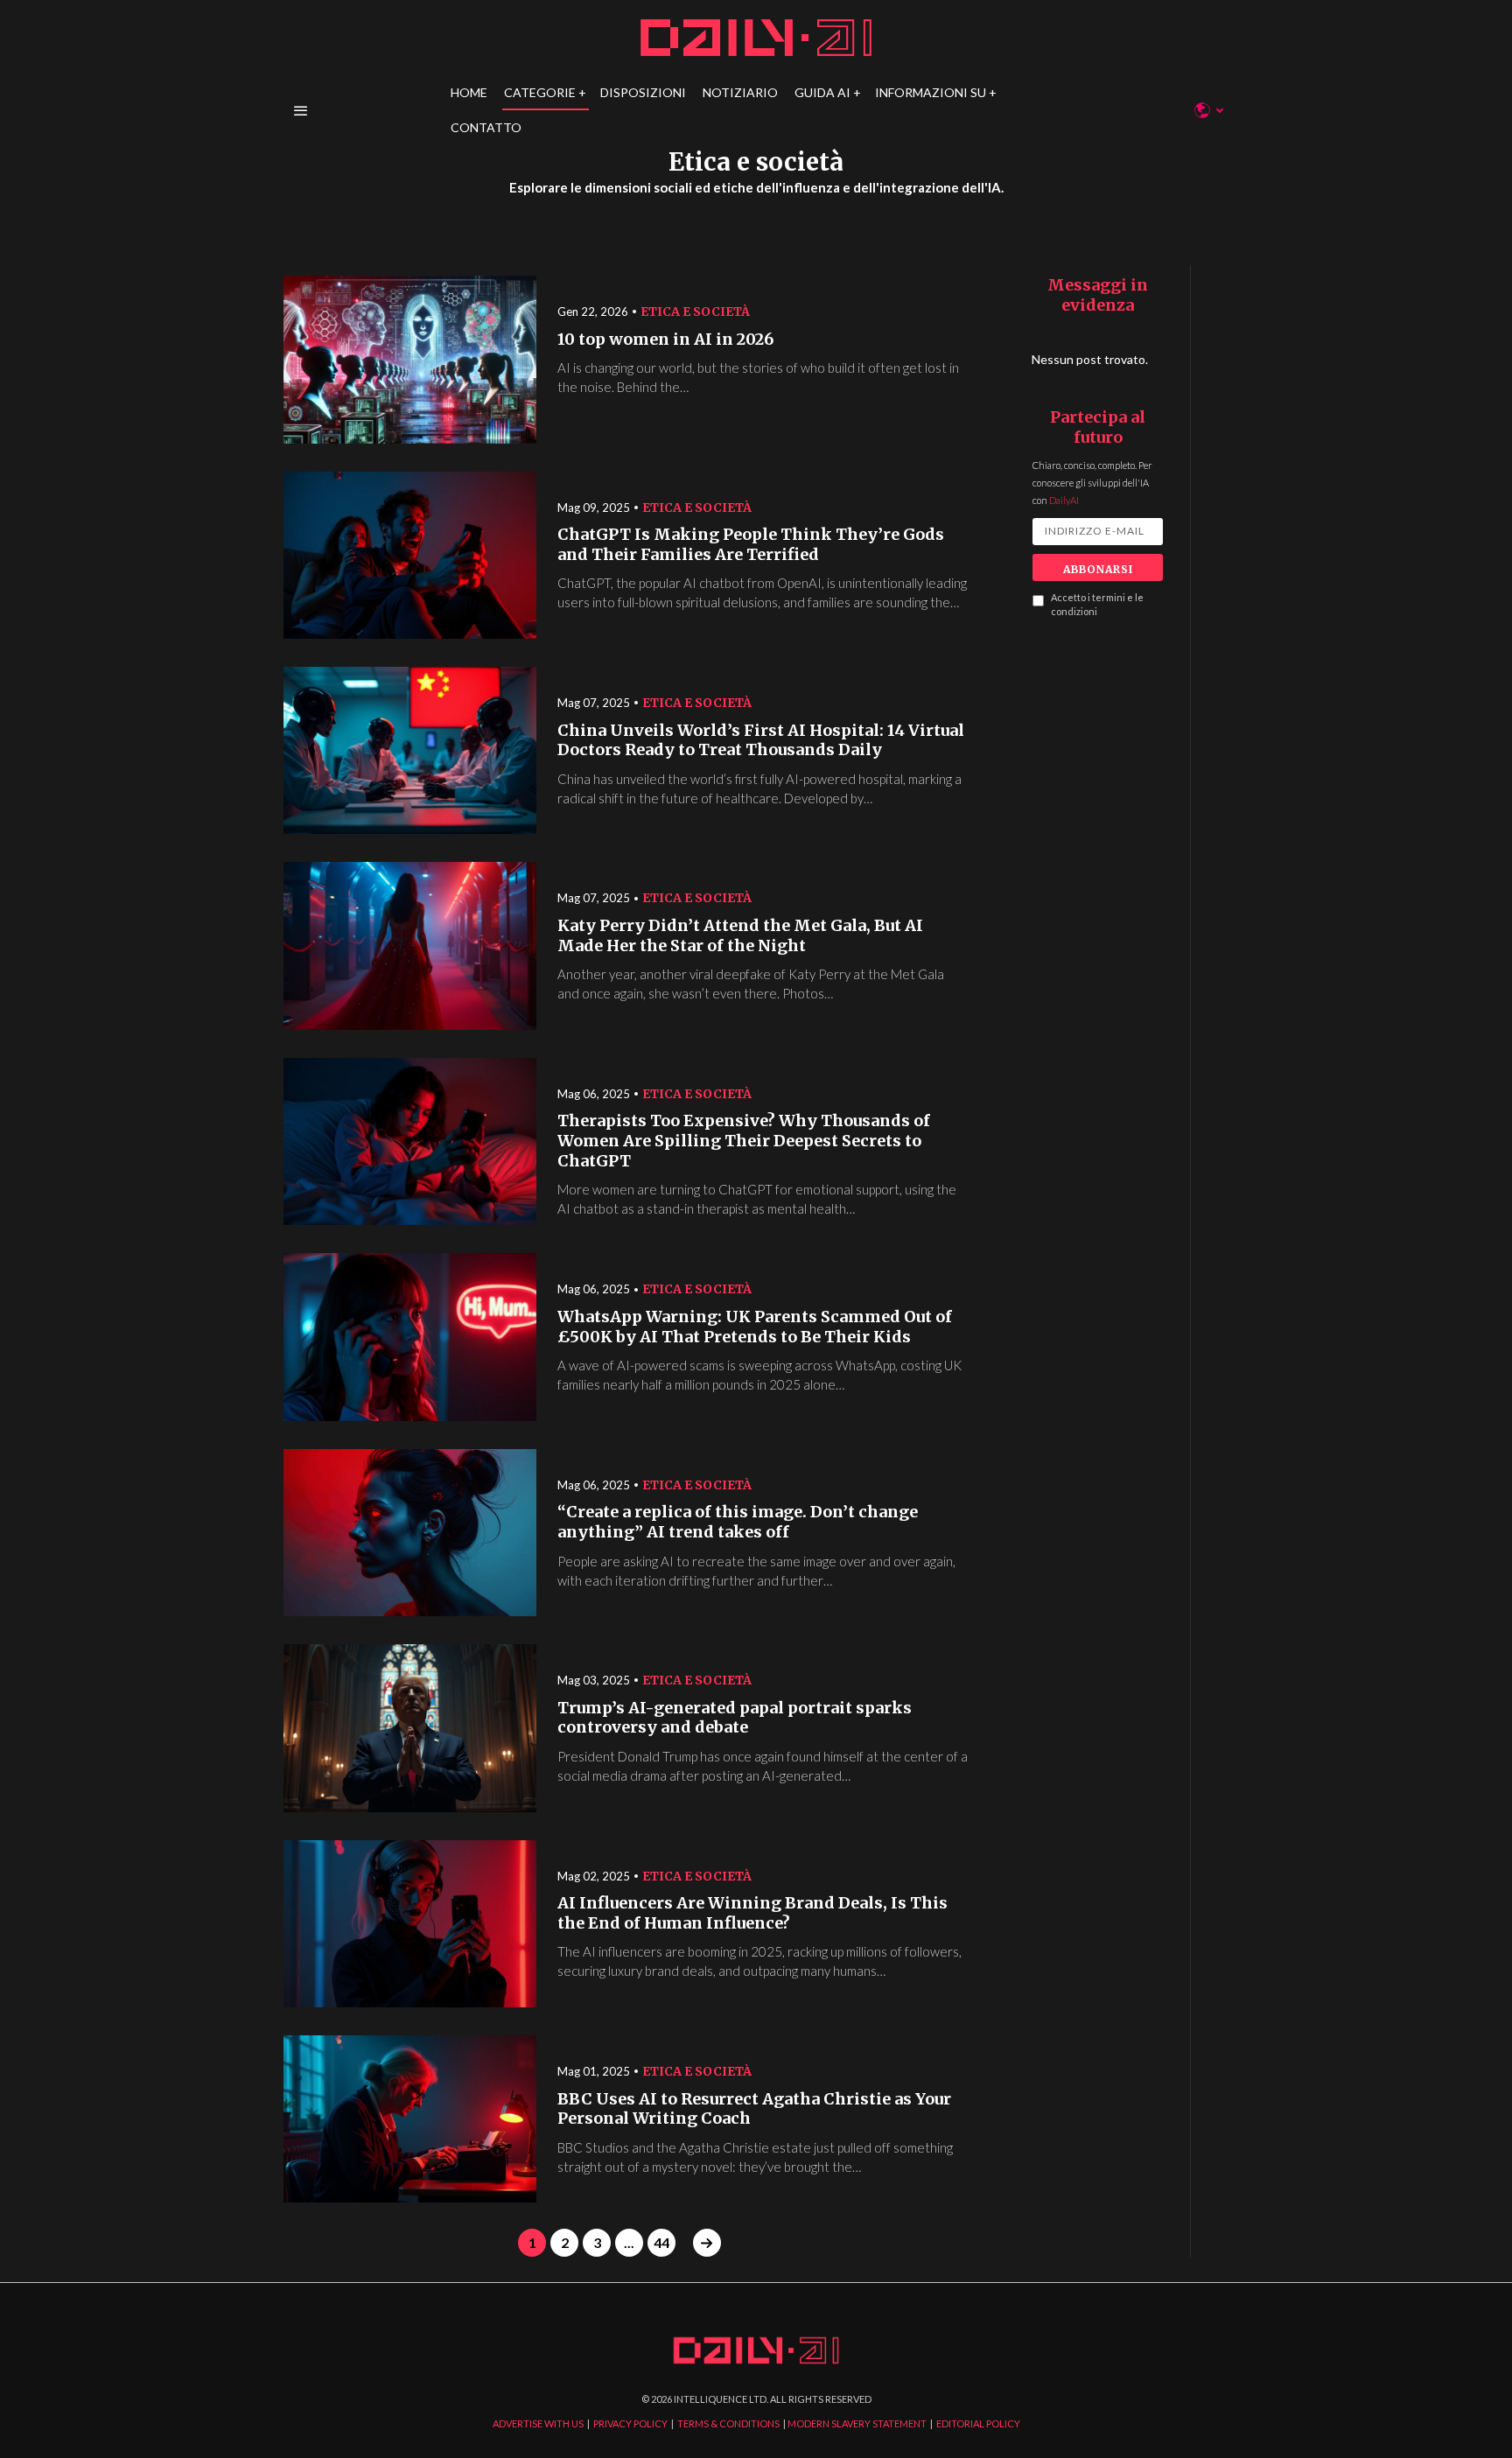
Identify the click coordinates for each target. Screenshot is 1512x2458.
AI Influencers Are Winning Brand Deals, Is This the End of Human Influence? (752, 1913)
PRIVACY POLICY (630, 2423)
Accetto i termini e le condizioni (1097, 605)
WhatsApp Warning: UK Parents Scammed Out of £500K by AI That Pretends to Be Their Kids (755, 1327)
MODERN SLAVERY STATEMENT (857, 2423)
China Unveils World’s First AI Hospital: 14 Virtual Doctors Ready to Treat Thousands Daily (761, 741)
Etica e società (695, 312)
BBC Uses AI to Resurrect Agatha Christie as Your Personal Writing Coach (754, 2109)
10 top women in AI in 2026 (665, 340)
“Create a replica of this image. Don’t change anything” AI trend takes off (738, 1522)
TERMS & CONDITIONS (728, 2423)
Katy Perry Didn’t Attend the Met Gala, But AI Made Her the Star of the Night (740, 936)
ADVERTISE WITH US (538, 2423)
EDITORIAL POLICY (978, 2423)
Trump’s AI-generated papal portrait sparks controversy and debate (735, 1718)
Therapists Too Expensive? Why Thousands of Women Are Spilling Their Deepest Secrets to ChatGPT (744, 1141)
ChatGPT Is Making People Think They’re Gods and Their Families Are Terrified (751, 545)
